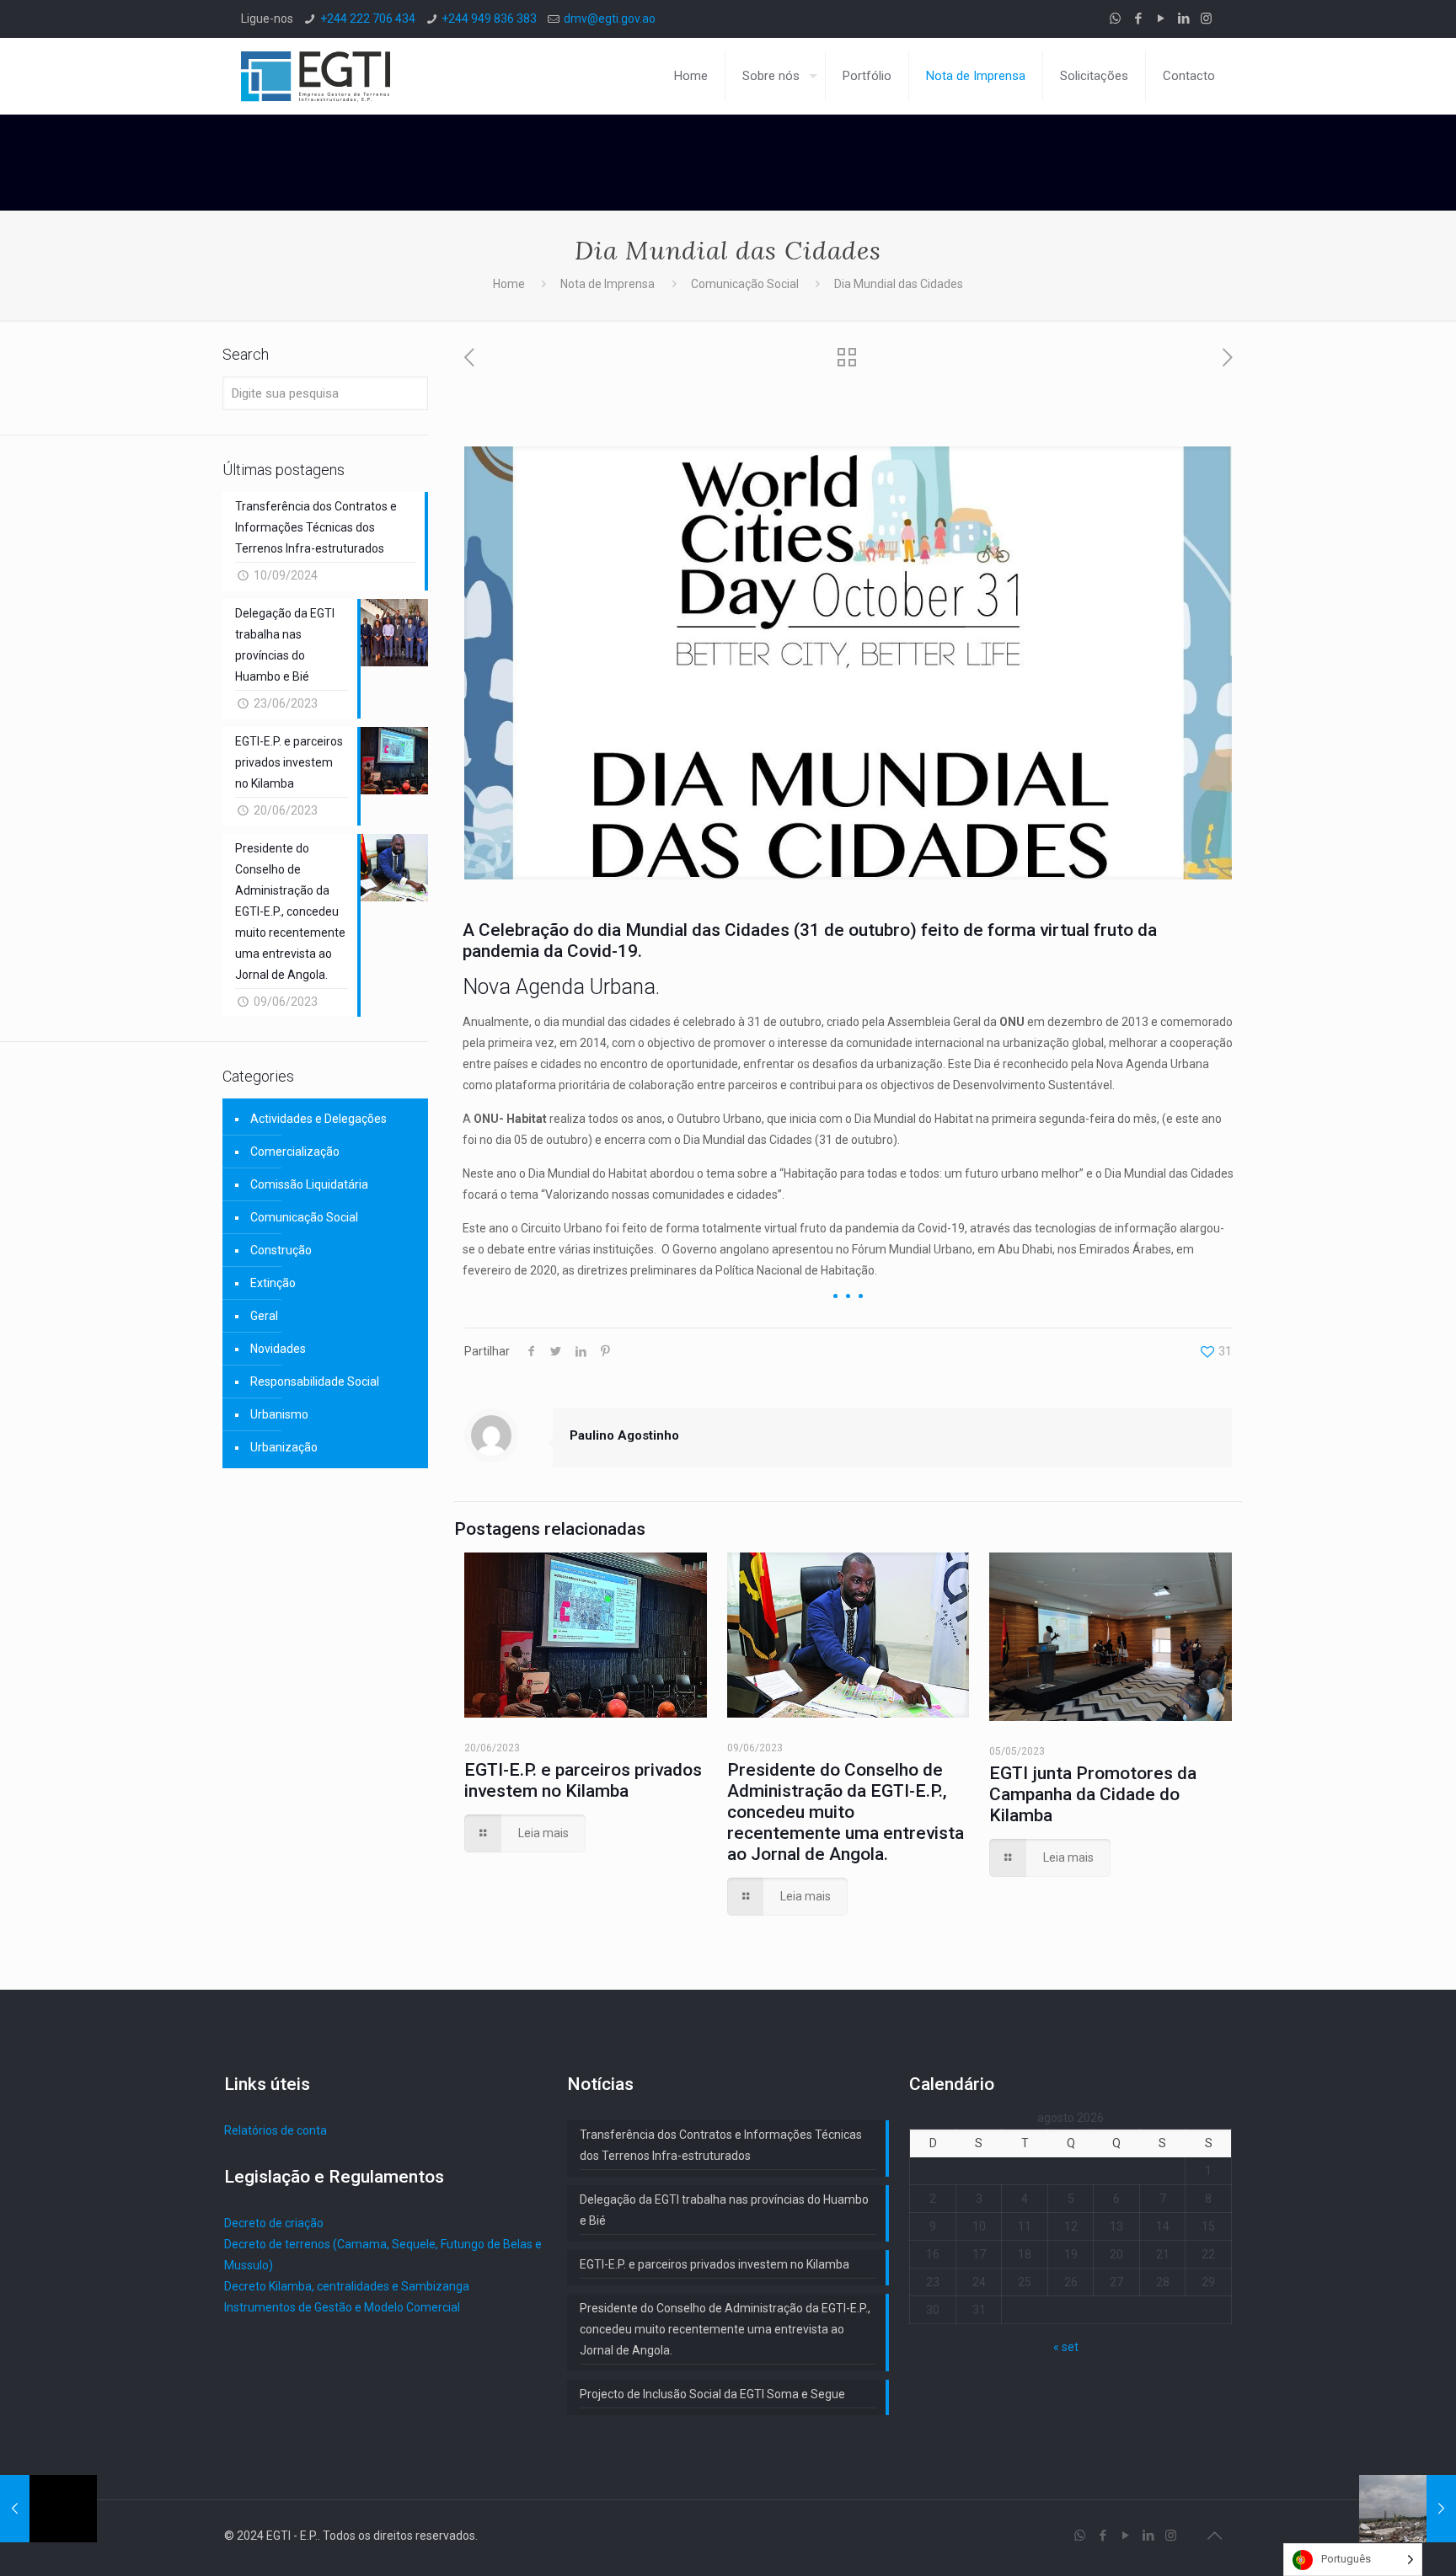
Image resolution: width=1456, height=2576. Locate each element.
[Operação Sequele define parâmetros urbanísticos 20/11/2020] (1408, 2509)
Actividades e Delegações (318, 1119)
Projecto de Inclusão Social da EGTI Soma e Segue (712, 2394)
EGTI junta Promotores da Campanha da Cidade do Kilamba (1093, 1794)
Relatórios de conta (276, 2130)
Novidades (278, 1349)
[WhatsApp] (1115, 19)
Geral (264, 1316)
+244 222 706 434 (368, 19)
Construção (281, 1250)
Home (509, 284)
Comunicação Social (745, 284)
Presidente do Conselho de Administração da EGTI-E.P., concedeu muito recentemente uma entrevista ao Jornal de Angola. (846, 1812)
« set (1066, 2347)
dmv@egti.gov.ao (610, 19)
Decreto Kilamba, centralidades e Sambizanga (347, 2286)
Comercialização (295, 1152)
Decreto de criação (274, 2223)
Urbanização (284, 1447)
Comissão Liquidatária (309, 1184)
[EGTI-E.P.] (316, 76)
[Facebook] (1138, 19)
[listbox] (1353, 2560)
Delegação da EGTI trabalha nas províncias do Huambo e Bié (724, 2210)
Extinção (273, 1283)
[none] (1353, 2560)
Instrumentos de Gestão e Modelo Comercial (342, 2307)
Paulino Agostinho (624, 1435)
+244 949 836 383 (489, 19)
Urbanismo (279, 1414)
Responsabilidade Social (315, 1382)
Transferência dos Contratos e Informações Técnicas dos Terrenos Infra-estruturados (721, 2145)
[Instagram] (1206, 19)
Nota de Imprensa (608, 284)
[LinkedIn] (1183, 19)
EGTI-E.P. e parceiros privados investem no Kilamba (583, 1780)
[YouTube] (1161, 19)
